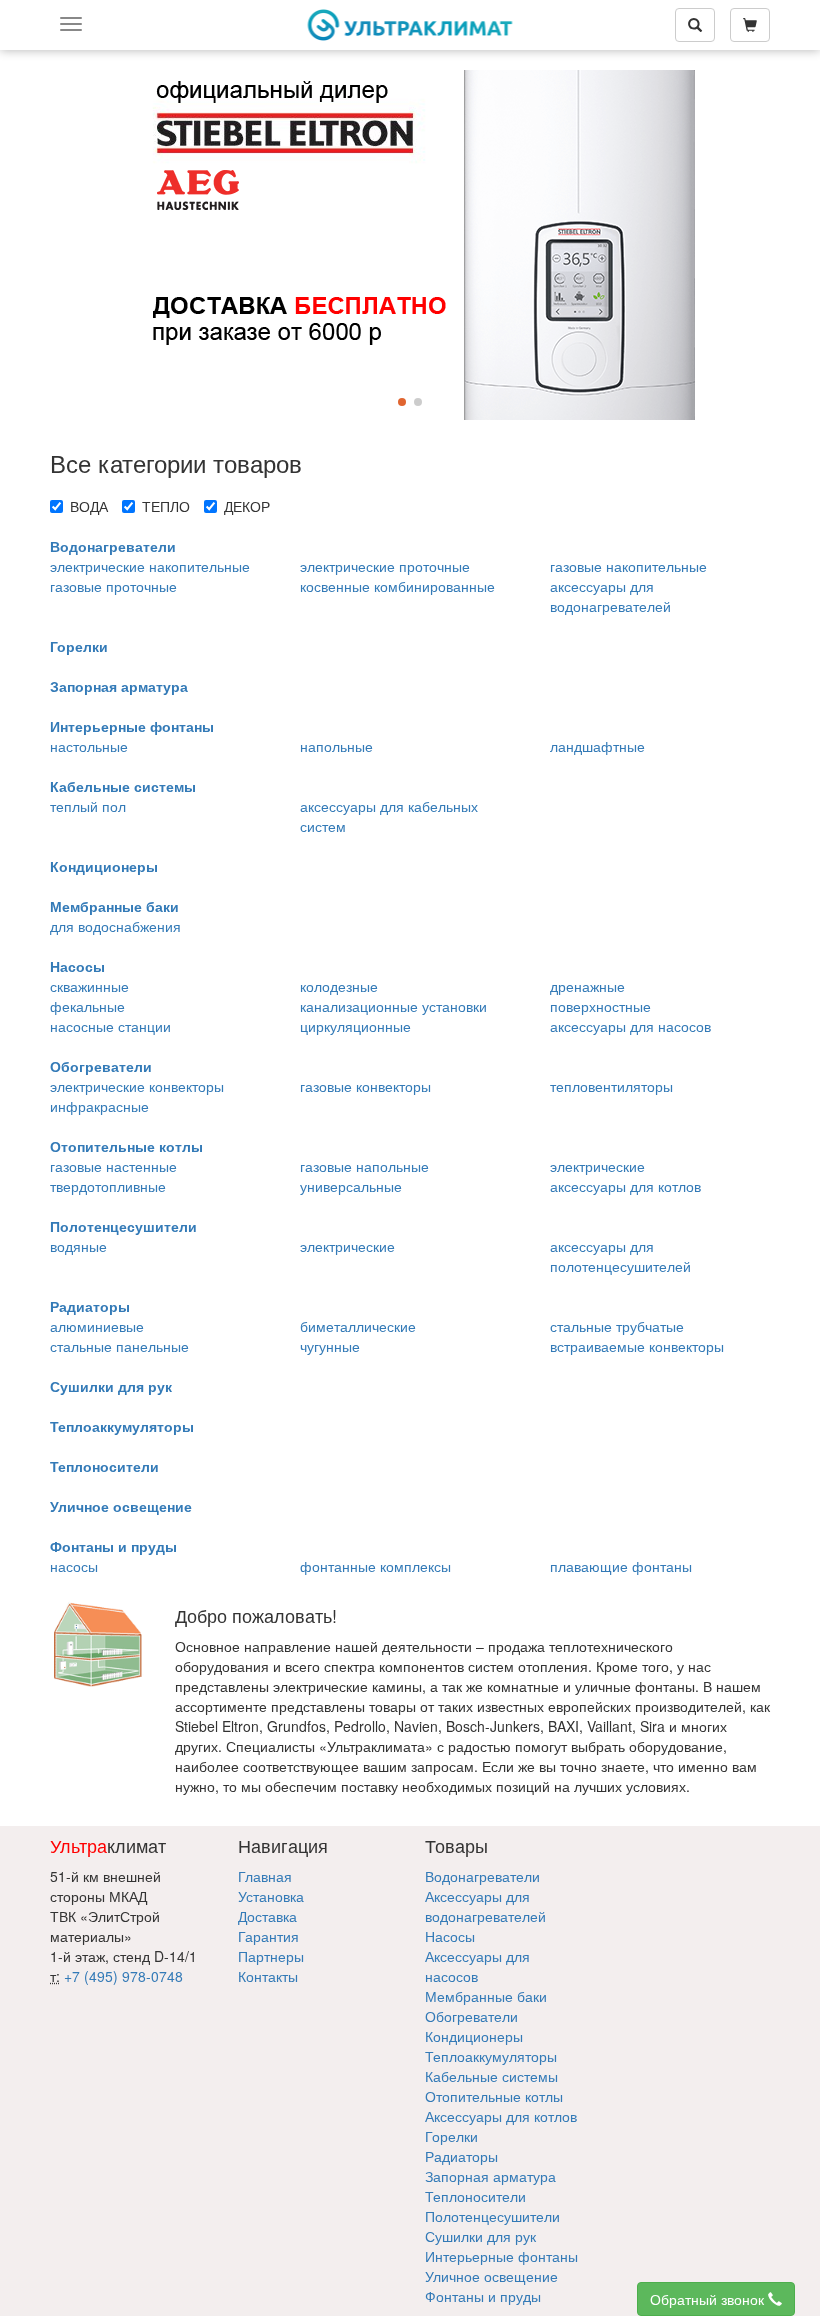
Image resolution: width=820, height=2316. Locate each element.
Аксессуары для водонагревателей (485, 1906)
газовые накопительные (628, 566)
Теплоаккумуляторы (122, 1426)
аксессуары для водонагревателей (610, 596)
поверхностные (600, 1006)
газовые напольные (364, 1166)
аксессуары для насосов (630, 1026)
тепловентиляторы (611, 1086)
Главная (265, 1876)
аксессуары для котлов (625, 1186)
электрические (597, 1166)
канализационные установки (393, 1006)
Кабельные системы (123, 786)
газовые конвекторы (365, 1086)
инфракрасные (99, 1106)
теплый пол (88, 806)
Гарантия (268, 1936)
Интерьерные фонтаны (132, 726)
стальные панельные (119, 1346)
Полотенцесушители (123, 1226)
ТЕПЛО (166, 506)
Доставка (267, 1916)
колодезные (339, 986)
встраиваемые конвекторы (637, 1346)
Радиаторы (90, 1306)
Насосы (77, 966)
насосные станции (110, 1026)
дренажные (587, 986)
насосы (74, 1566)
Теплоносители (104, 1466)
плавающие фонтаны (621, 1566)
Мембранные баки (114, 906)
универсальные (351, 1186)
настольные (89, 746)
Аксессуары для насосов (477, 1966)
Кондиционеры (104, 866)
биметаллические (358, 1326)
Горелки (79, 646)
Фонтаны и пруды (113, 1546)
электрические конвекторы (137, 1086)
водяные (78, 1246)
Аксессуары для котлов (501, 2116)
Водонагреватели (113, 546)
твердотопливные (108, 1186)
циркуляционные (355, 1026)
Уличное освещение (121, 1506)
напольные (336, 746)
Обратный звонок (709, 2299)
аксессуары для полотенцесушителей (620, 1256)
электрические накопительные (150, 566)
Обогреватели (101, 1066)
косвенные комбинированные (397, 586)
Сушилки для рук (111, 1386)
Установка (271, 1896)
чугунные (330, 1346)
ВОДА (89, 506)
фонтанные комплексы (375, 1566)
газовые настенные (113, 1166)
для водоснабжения (115, 926)
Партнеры (271, 1956)
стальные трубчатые (617, 1326)
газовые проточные (113, 586)
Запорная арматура (119, 686)
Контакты (268, 1976)
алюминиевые (97, 1326)
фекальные (87, 1006)
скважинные (89, 986)
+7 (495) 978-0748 (123, 1976)
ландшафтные (597, 746)
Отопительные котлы (126, 1146)
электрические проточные (385, 566)
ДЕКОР (247, 506)
